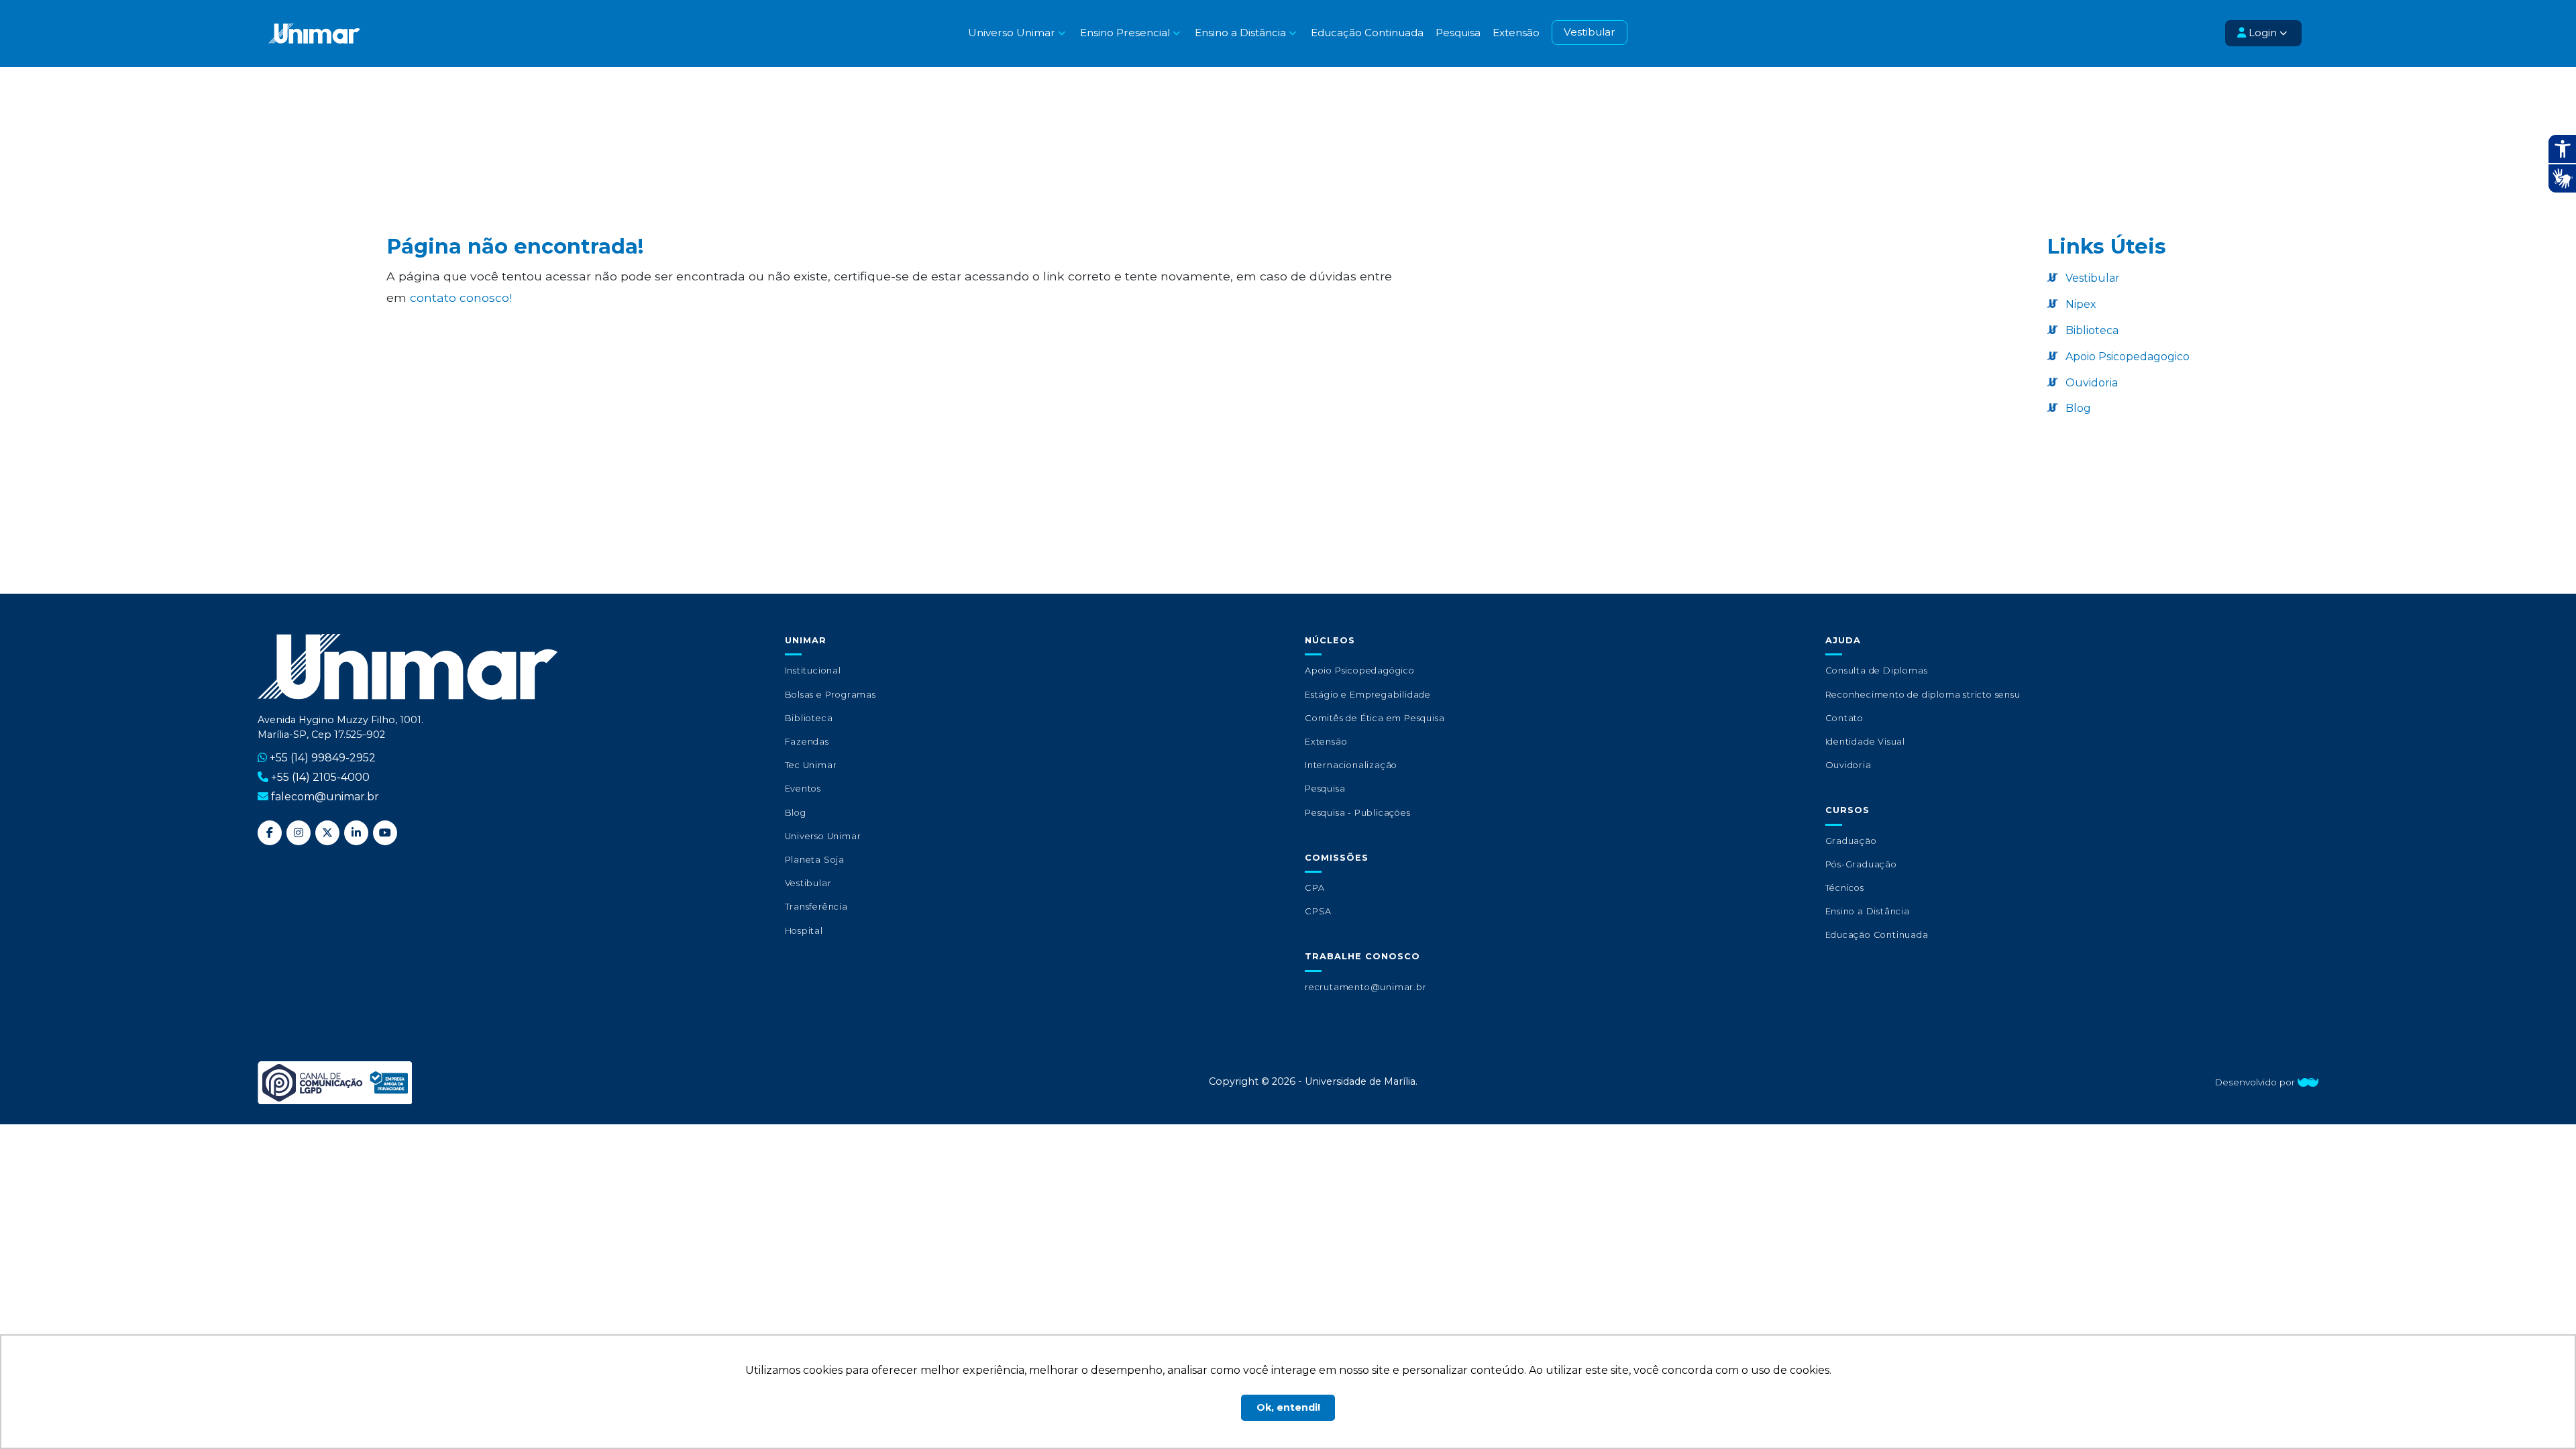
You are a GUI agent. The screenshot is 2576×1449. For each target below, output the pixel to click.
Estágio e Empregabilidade (1368, 695)
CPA (1314, 888)
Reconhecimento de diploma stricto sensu (1923, 695)
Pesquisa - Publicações (1358, 813)
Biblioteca (2091, 330)
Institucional (813, 670)
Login (2261, 33)
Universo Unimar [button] (1012, 33)
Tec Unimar (811, 765)
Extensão (1516, 33)
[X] (327, 833)
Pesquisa (1458, 33)
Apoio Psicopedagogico (2126, 357)
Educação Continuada (1367, 33)
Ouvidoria (2090, 383)
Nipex (2080, 304)
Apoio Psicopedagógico (1360, 670)
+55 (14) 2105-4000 (320, 777)
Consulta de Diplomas (1877, 670)
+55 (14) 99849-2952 (323, 758)
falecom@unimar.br (325, 797)
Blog (2077, 408)
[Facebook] (270, 833)
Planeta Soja (815, 860)
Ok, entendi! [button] (1288, 1407)
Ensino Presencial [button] (1125, 33)
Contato (1845, 718)
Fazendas (807, 742)
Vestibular (1590, 32)
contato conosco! (461, 298)
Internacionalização (1351, 765)
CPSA (1318, 911)
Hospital (804, 931)
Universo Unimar (823, 836)
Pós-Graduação (1861, 864)
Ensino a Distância (1868, 911)
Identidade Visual (1866, 742)
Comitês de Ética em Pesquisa (1375, 718)
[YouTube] (385, 833)
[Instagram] (299, 833)
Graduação (1851, 841)
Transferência (816, 907)
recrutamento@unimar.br (1366, 987)
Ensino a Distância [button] (1240, 33)
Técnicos (1845, 888)
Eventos (803, 789)
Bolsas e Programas (830, 695)
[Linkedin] (356, 833)
